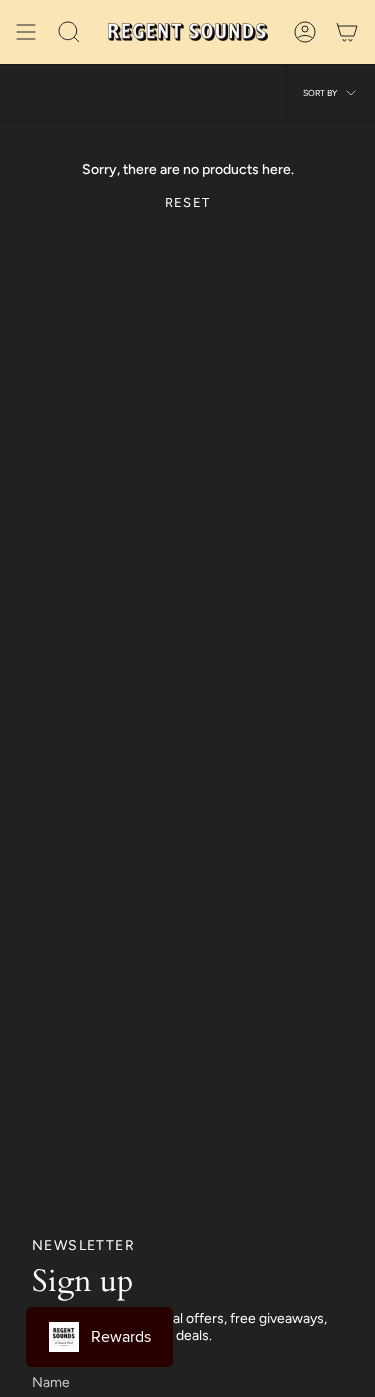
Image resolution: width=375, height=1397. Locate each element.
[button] (69, 32)
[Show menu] (26, 32)
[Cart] (347, 32)
